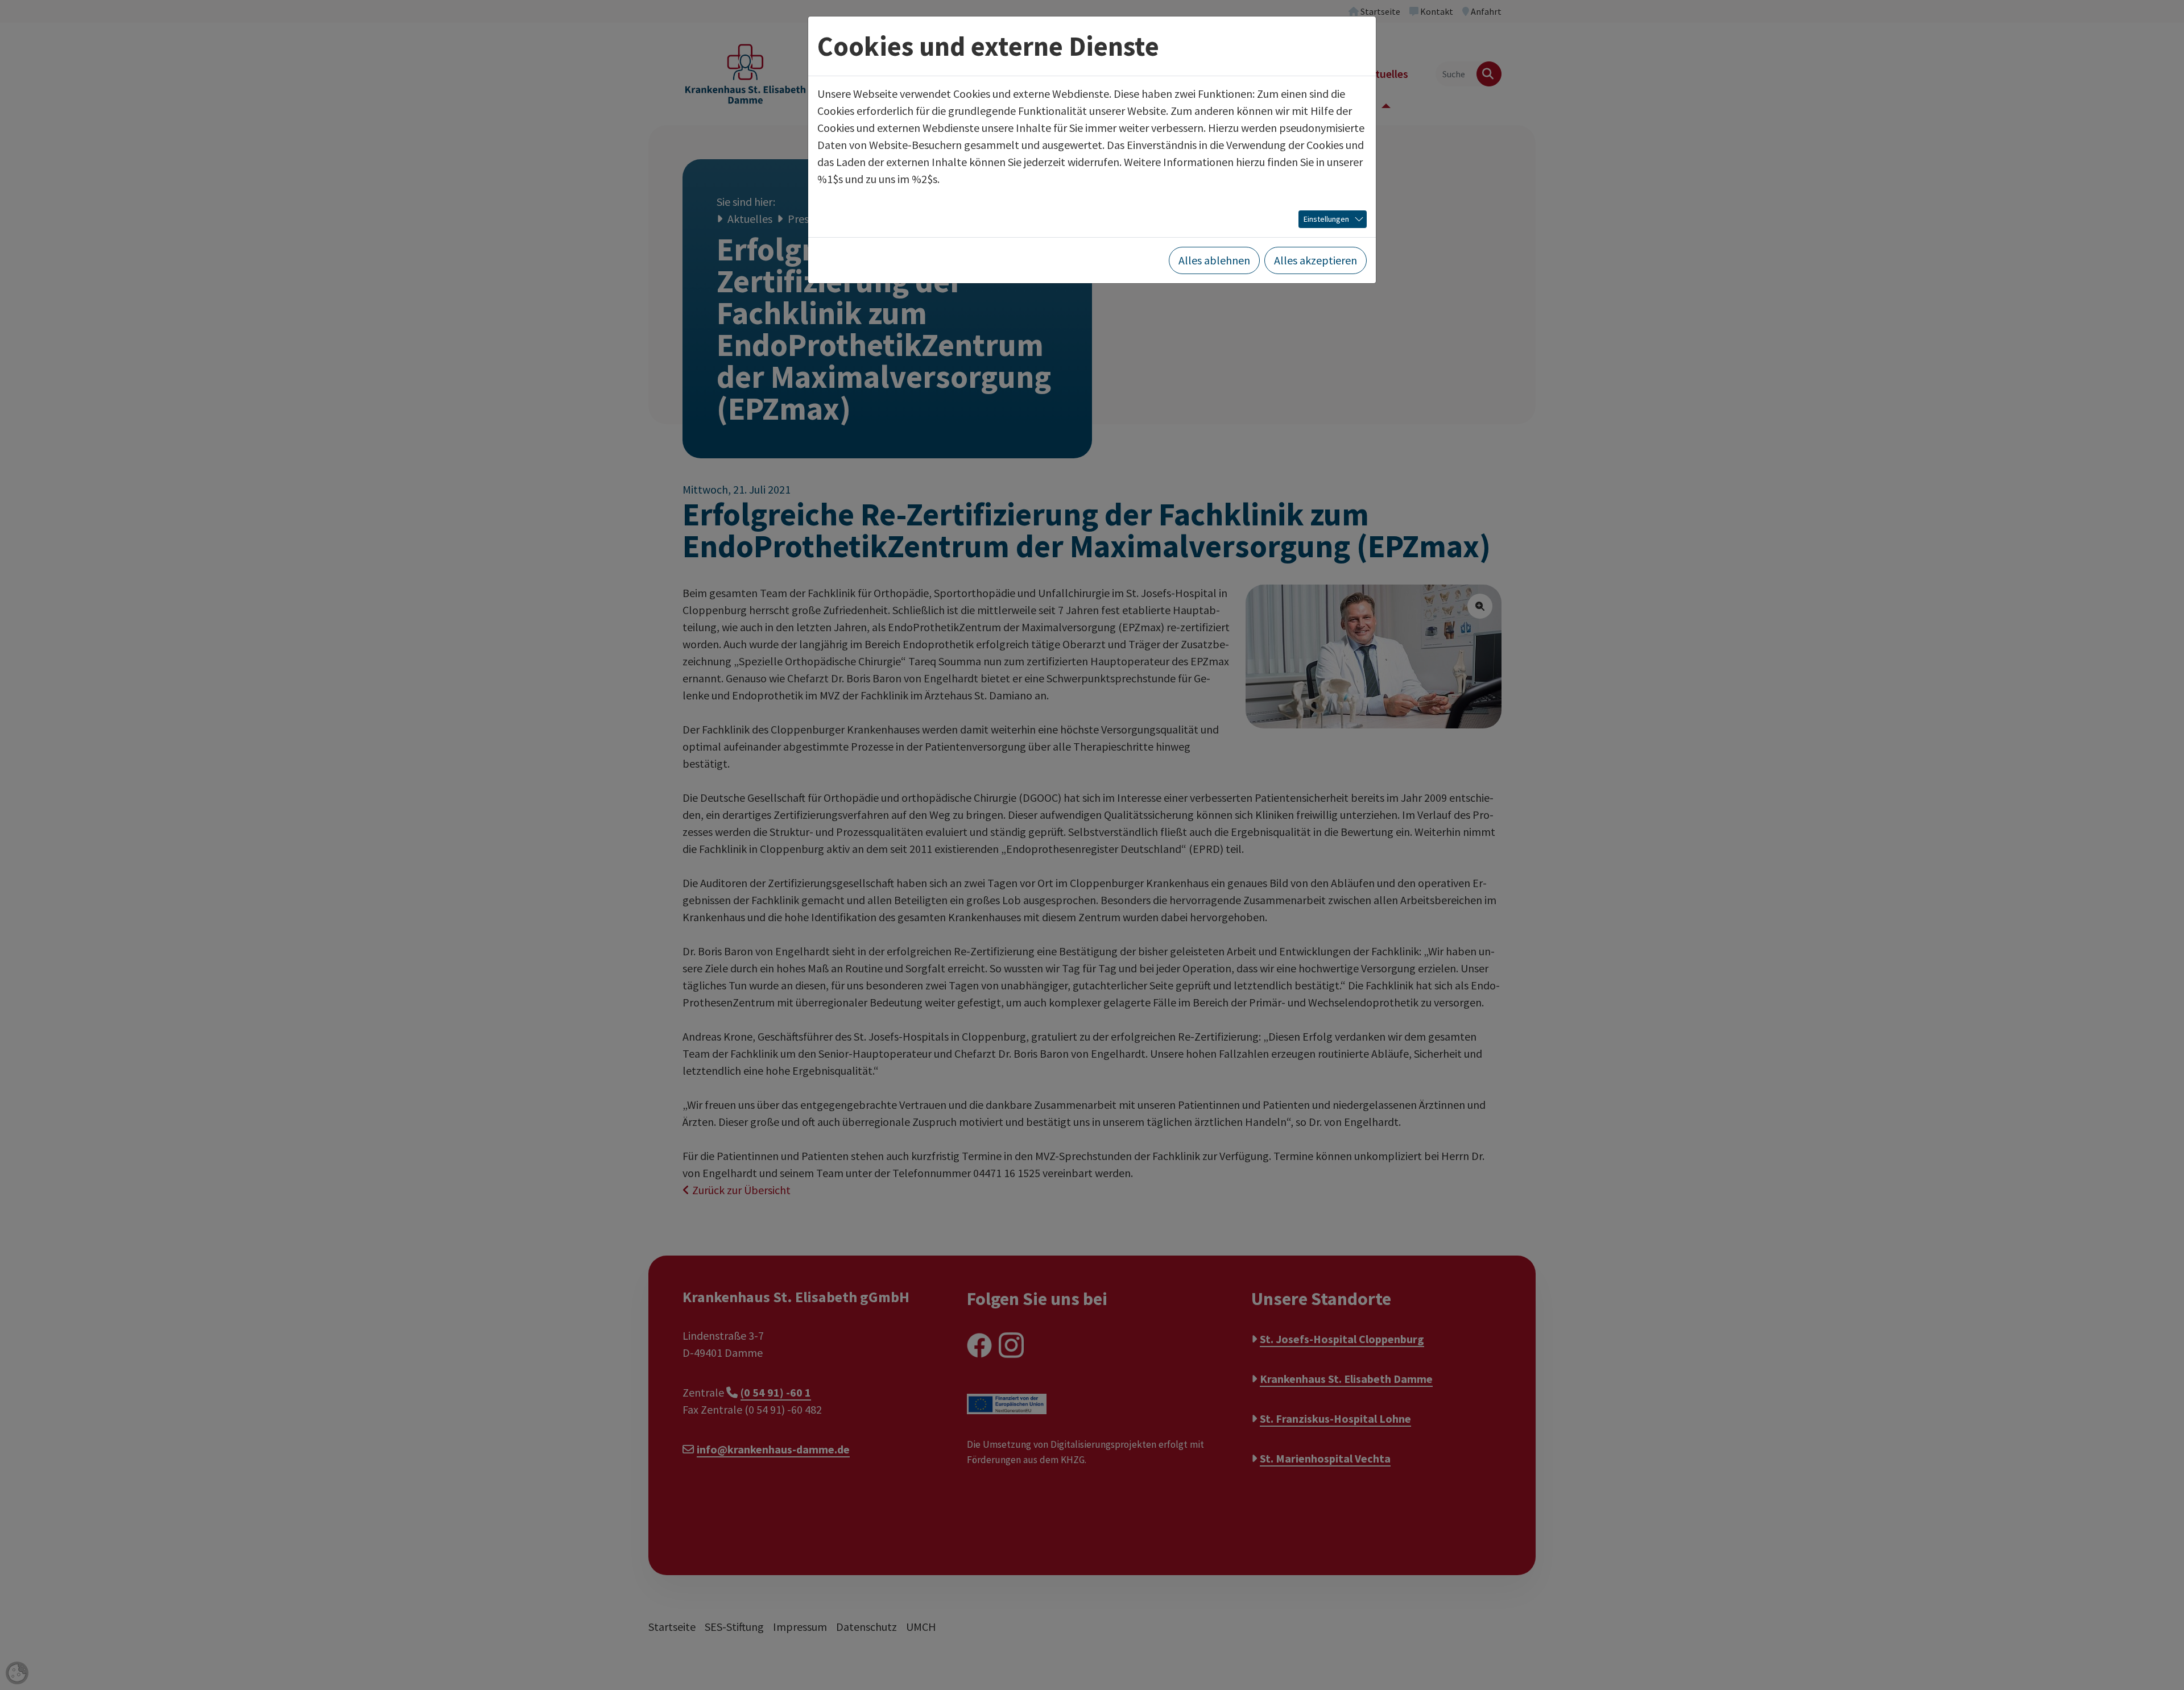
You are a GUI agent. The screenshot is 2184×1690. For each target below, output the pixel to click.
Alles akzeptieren (1316, 260)
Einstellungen (1326, 219)
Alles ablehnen (1214, 260)
